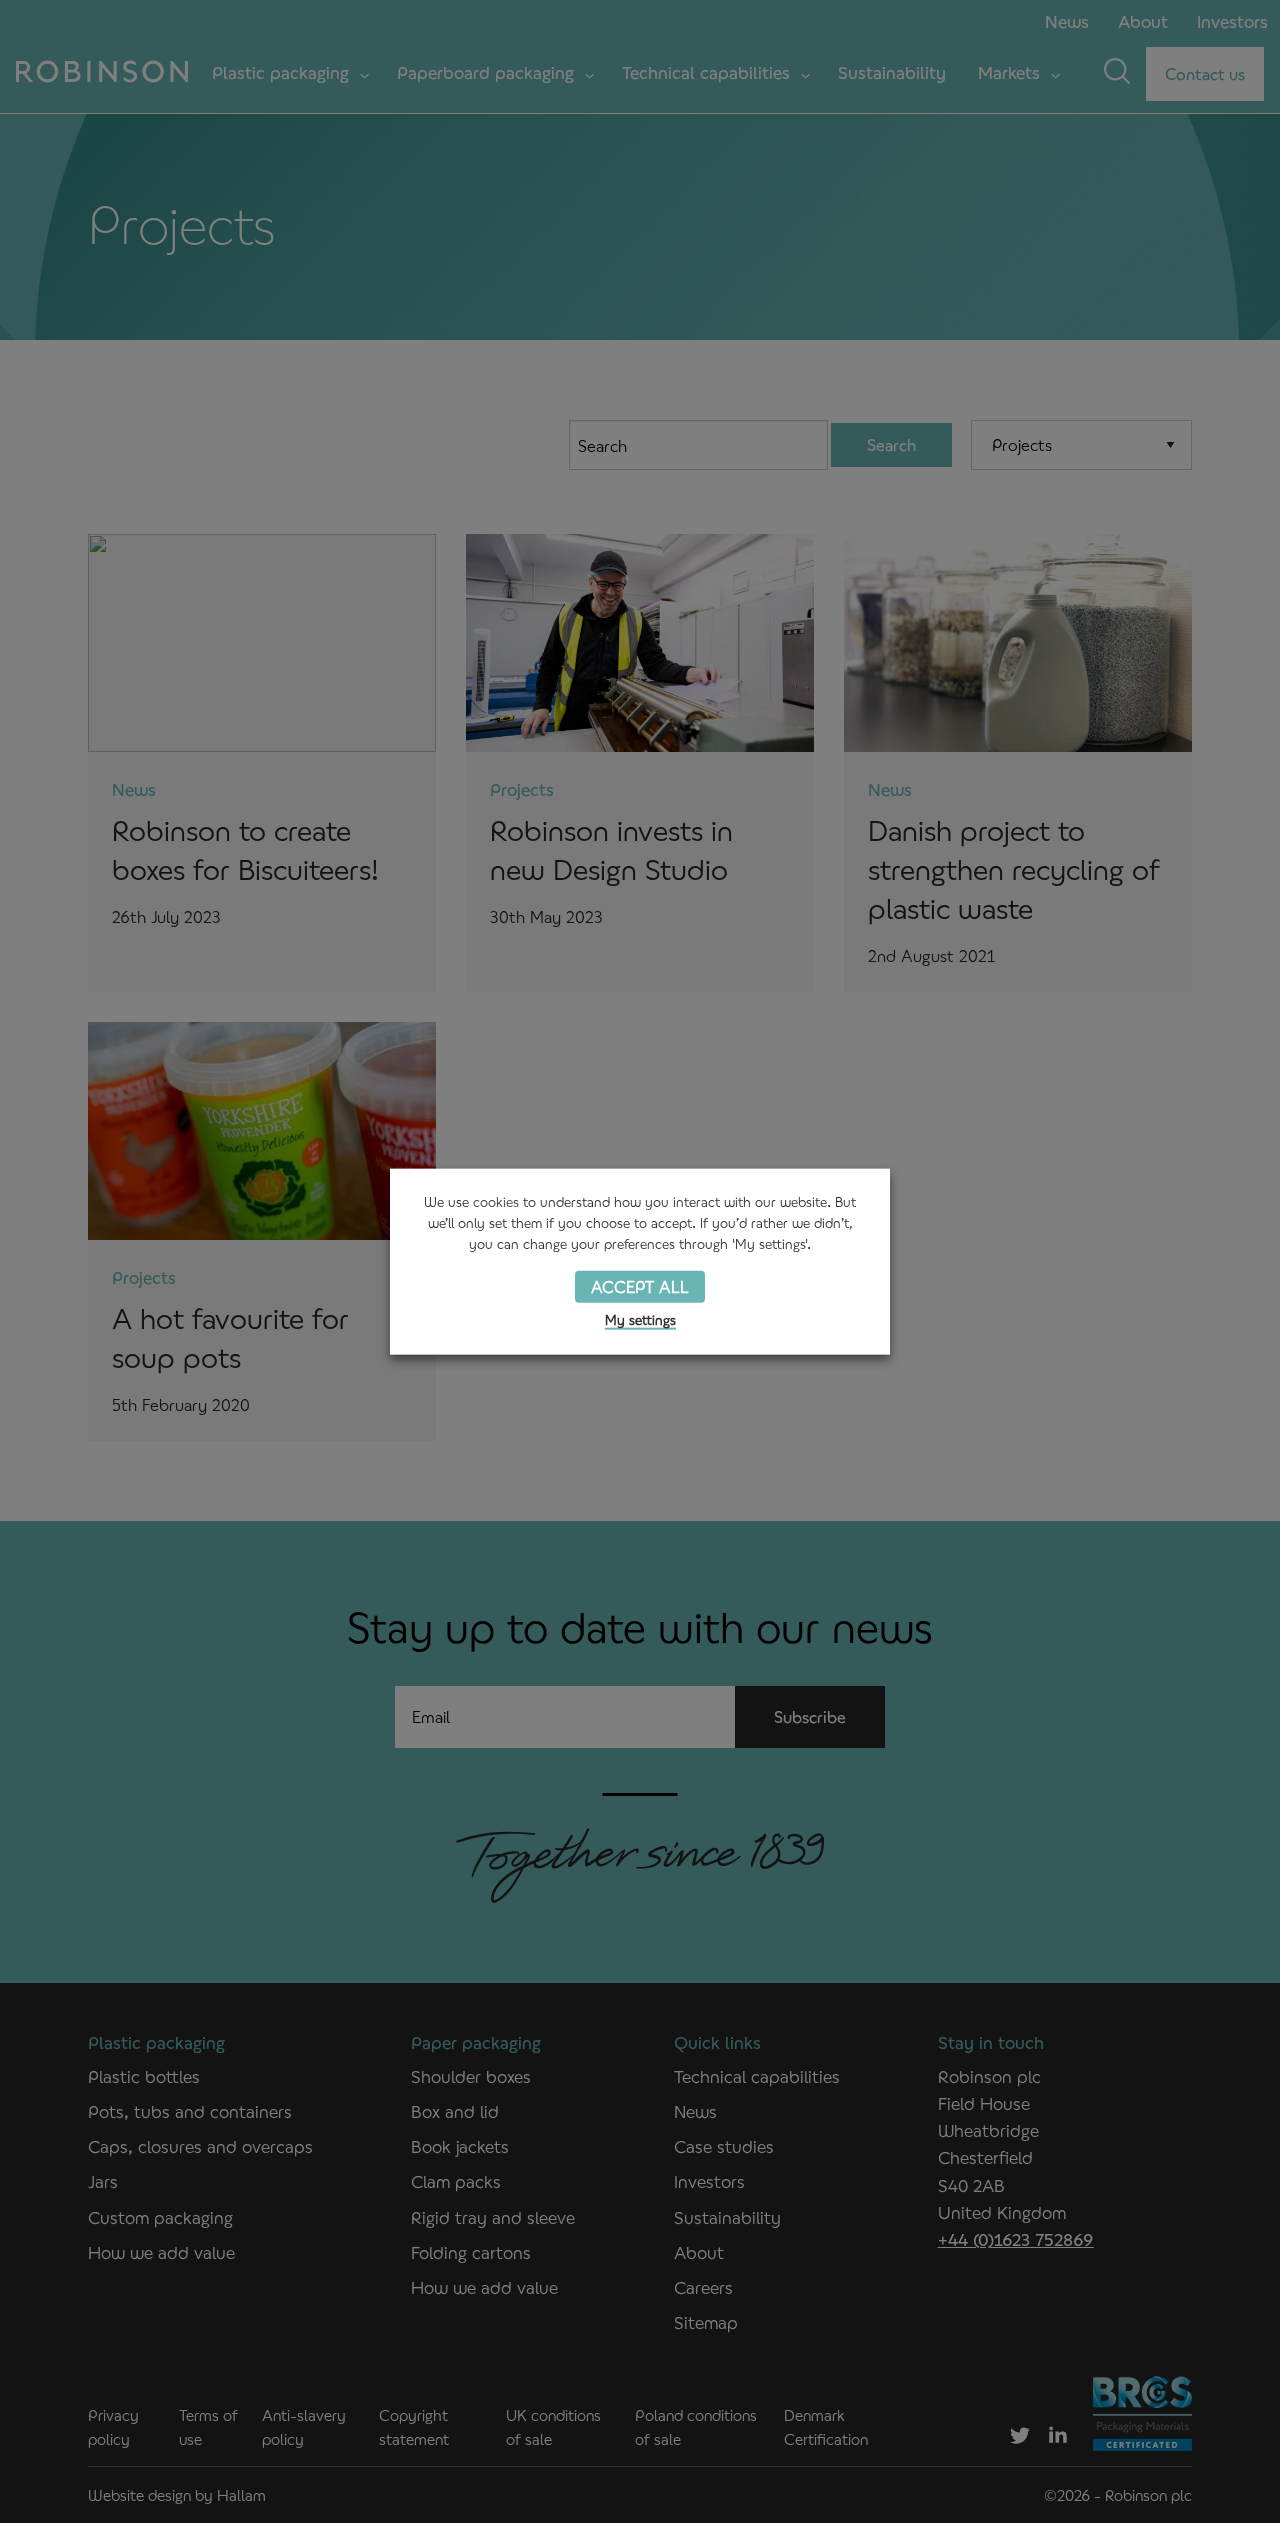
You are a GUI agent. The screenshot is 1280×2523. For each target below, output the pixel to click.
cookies (496, 1202)
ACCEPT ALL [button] (640, 1285)
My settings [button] (640, 1320)
